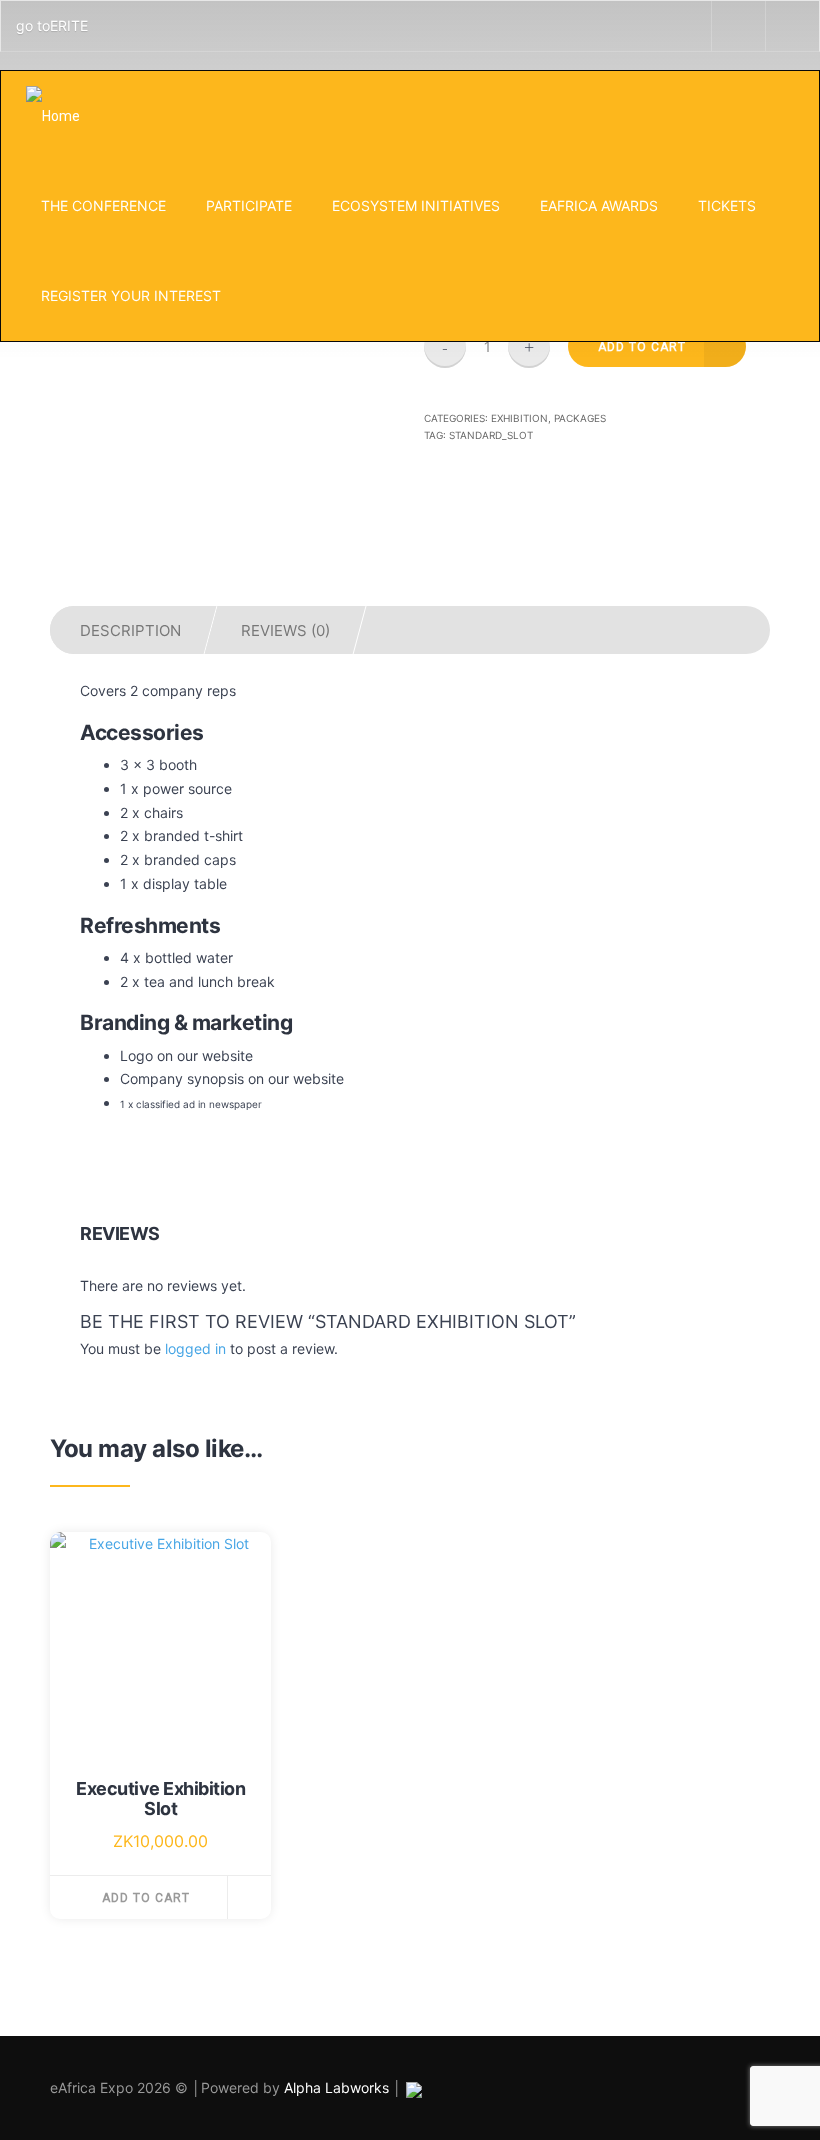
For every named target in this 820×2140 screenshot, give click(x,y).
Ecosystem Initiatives (416, 205)
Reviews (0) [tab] (285, 630)
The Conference (103, 205)
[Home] (53, 116)
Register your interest (131, 295)
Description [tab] (130, 630)
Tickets (727, 205)
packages (580, 418)
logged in (195, 1348)
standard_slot (491, 435)
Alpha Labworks (338, 2087)
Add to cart (146, 1898)
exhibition (519, 418)
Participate (249, 205)
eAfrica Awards (599, 205)
